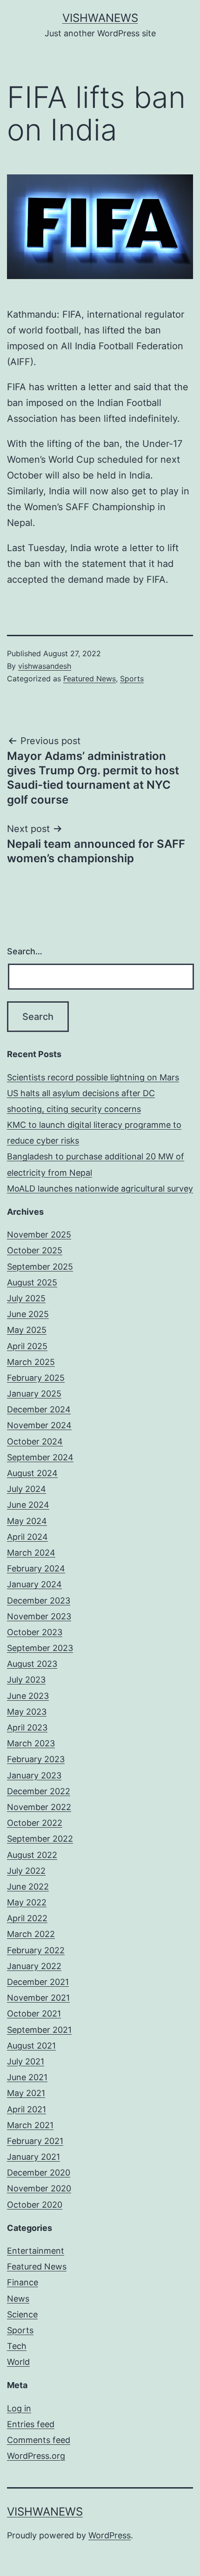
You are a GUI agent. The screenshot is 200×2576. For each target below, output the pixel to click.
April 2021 (27, 2109)
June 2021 (27, 2077)
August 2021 (31, 2046)
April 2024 (27, 1537)
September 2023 (40, 1648)
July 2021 (26, 2061)
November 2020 (39, 2188)
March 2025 (31, 1362)
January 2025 (34, 1394)
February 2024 (36, 1568)
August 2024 (32, 1473)
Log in (19, 2408)
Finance (23, 2282)
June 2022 (28, 1887)
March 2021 (30, 2125)
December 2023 (39, 1601)
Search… (25, 951)
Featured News (90, 679)
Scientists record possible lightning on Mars (93, 1077)
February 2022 (36, 1950)
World (18, 2362)
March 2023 (31, 1743)
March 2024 (31, 1553)
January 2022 (34, 1966)
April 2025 (27, 1346)
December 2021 (38, 1982)
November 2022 (39, 1807)
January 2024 (34, 1584)
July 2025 (26, 1298)
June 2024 (28, 1505)
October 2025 (35, 1250)
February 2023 (36, 1759)
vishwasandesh (45, 666)
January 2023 (34, 1775)
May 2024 (27, 1521)
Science (22, 2314)
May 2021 (26, 2093)
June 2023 (28, 1696)
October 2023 (35, 1632)
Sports (132, 679)
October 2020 (35, 2205)
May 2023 (27, 1712)
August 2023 (32, 1664)
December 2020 (39, 2173)
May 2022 (27, 1902)
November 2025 (39, 1235)
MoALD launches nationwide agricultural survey (100, 1188)
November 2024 (39, 1425)
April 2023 (27, 1727)
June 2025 (28, 1314)
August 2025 (32, 1282)
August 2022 (32, 1855)
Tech (17, 2346)
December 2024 (39, 1409)
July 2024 (27, 1489)
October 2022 (35, 1823)
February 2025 (36, 1378)
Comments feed (39, 2440)
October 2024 (35, 1441)
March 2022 (31, 1934)
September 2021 (39, 2030)
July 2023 (26, 1680)
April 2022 (27, 1918)
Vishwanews (100, 18)
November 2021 (38, 1998)
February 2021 (35, 2141)
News (18, 2299)
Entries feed (31, 2424)
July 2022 (26, 1871)
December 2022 (39, 1791)
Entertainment (36, 2251)
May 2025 (27, 1330)
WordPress (110, 2535)
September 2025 (40, 1267)
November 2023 (39, 1616)
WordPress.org (36, 2456)
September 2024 (40, 1457)
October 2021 (34, 2014)
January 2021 (33, 2157)
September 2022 (40, 1839)
